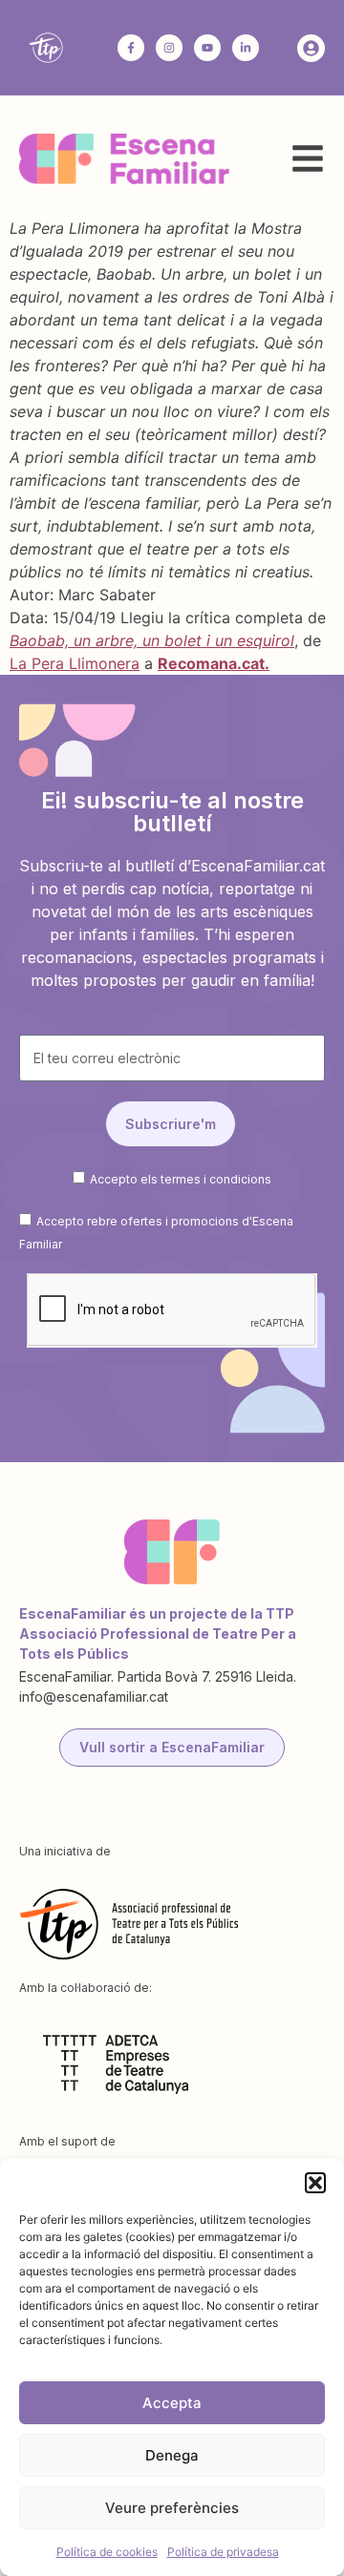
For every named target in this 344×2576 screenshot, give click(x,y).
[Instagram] (169, 48)
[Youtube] (207, 48)
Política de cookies (107, 2552)
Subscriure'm (171, 1124)
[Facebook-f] (131, 48)
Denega (172, 2455)
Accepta (172, 2403)
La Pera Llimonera (75, 663)
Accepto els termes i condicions (181, 1179)
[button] (315, 2183)
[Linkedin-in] (246, 48)
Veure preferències (172, 2508)
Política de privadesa (223, 2552)
